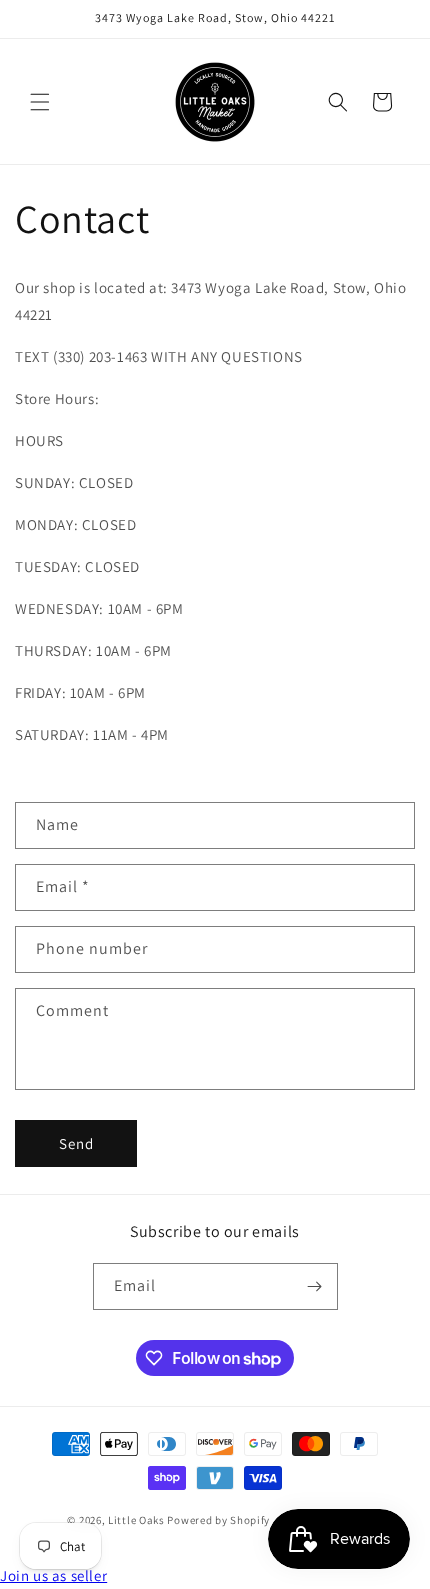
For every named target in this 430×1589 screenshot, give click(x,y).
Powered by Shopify (218, 1520)
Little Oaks (136, 1520)
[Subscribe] (315, 1286)
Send (76, 1143)
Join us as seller (53, 1575)
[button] (40, 102)
